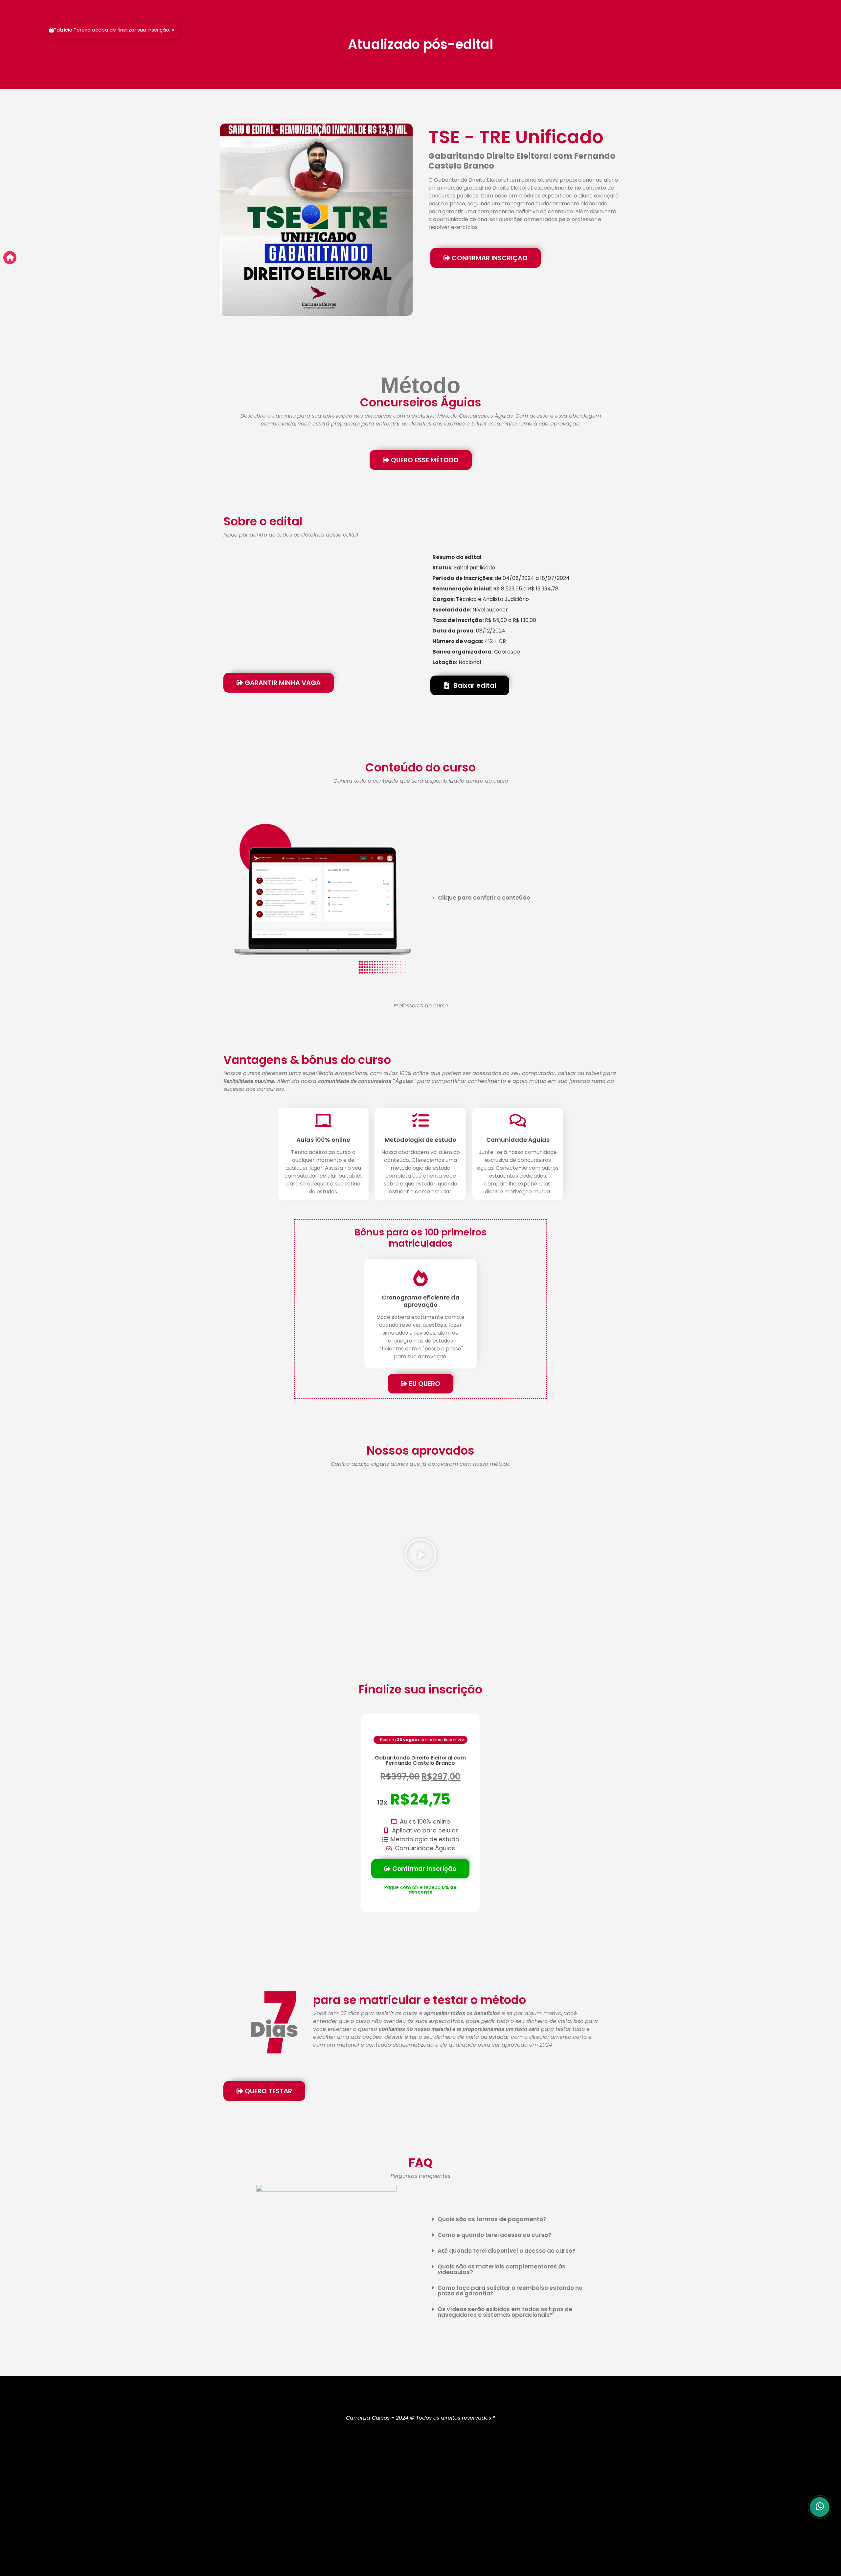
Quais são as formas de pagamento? (492, 2219)
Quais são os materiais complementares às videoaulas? (501, 2269)
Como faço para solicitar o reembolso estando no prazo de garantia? (510, 2291)
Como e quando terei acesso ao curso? (494, 2235)
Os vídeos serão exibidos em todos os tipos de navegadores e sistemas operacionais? (505, 2312)
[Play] (420, 1555)
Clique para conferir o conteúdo (484, 898)
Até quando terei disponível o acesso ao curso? (507, 2251)
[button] (522, 898)
